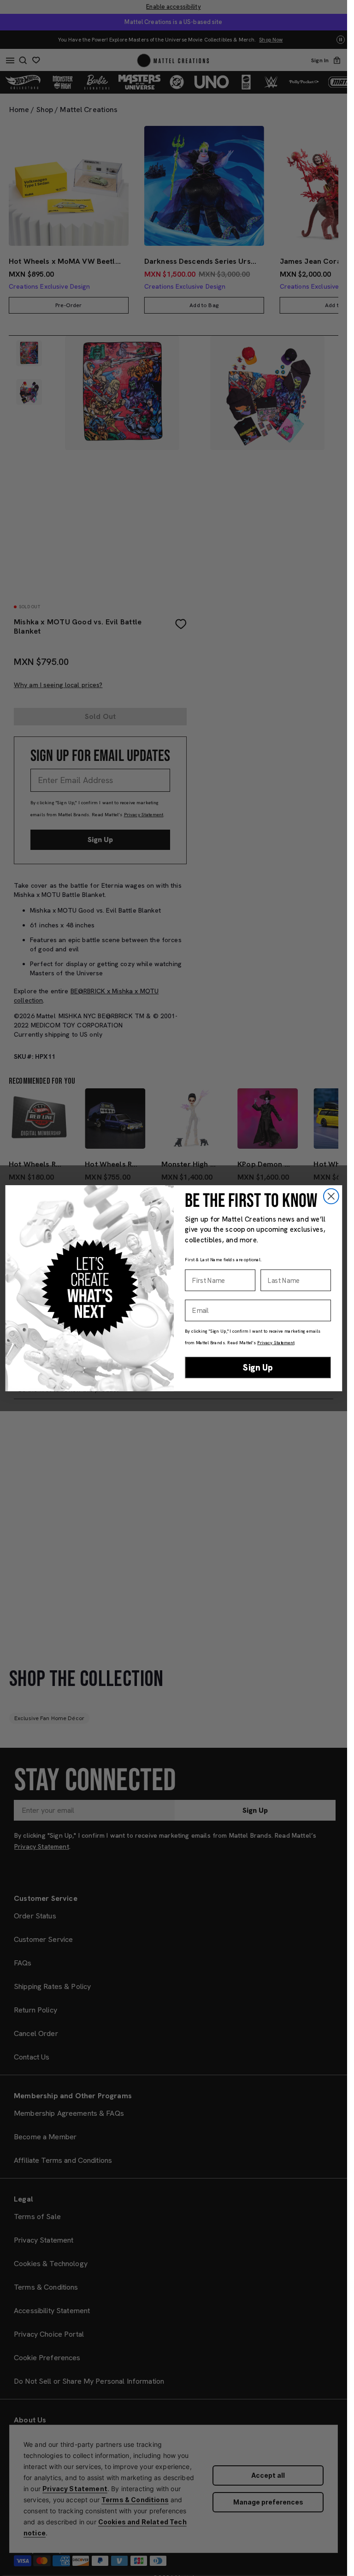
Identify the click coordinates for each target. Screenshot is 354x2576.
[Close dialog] (331, 1196)
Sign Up (258, 1367)
